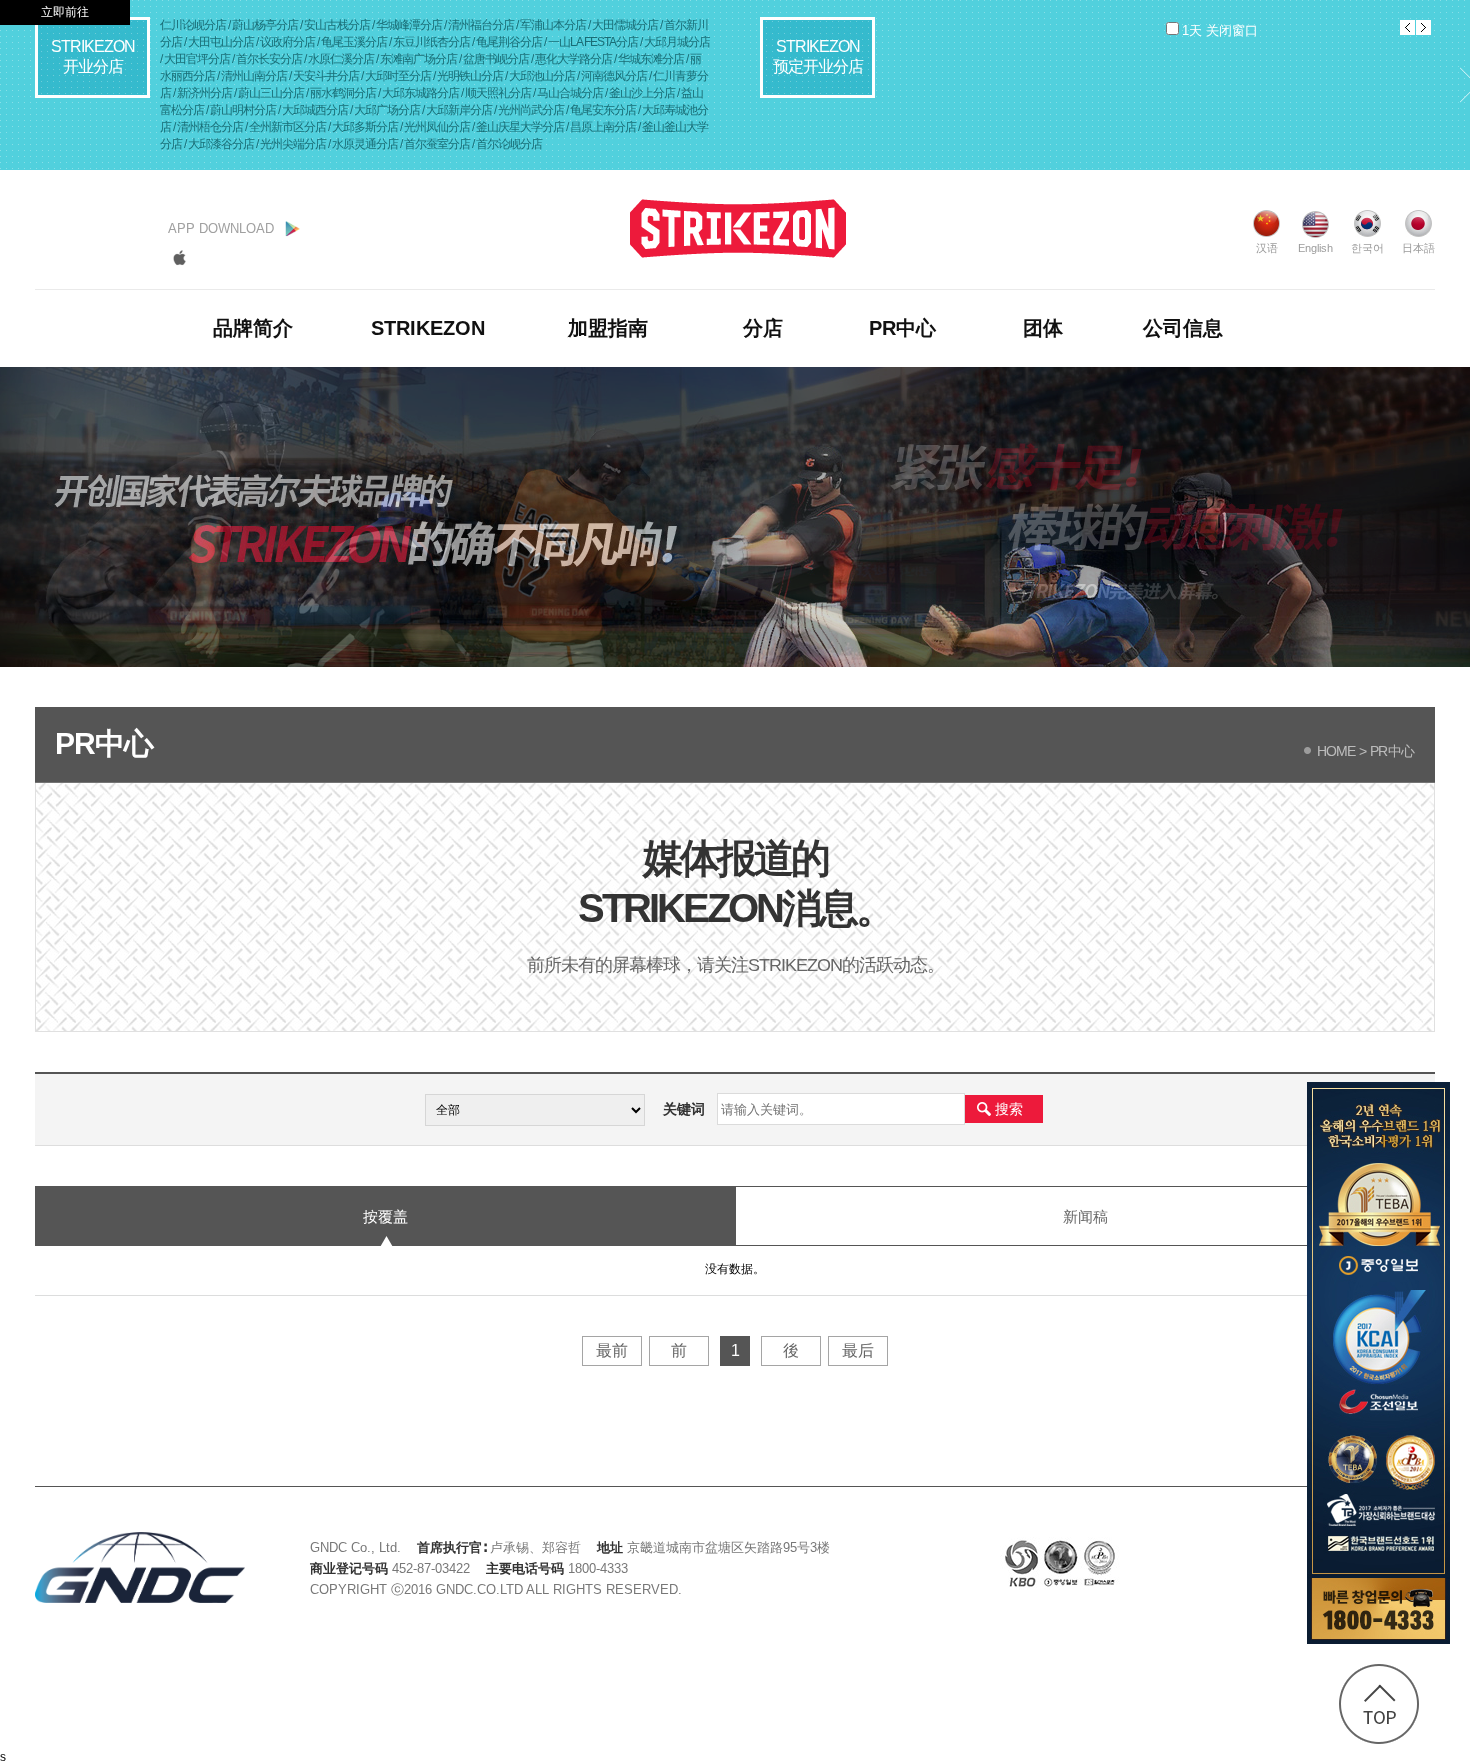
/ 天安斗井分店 (325, 76)
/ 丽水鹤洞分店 (342, 93)
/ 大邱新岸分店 (458, 110)
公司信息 (1183, 328)
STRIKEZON (428, 328)
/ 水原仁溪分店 (340, 59)
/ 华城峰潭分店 (408, 25)
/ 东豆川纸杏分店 (430, 42)
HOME (1333, 751)
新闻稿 (1085, 1216)
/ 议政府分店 (286, 42)
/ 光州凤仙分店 (436, 127)
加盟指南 (608, 328)
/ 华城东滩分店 (650, 59)
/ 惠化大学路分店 (572, 59)
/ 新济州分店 (203, 93)
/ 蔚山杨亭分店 (264, 25)
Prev (1407, 27)
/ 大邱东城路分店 (419, 93)
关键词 (684, 1109)
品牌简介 (253, 328)
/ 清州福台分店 (480, 25)
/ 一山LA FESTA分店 (592, 42)
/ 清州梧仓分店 (209, 127)
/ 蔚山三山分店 (270, 93)
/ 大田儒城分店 (624, 25)
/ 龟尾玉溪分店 (353, 42)
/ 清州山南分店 (253, 76)
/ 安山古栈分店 (336, 25)
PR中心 (902, 328)
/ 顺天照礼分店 (497, 93)
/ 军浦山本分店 (552, 25)
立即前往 (65, 12)
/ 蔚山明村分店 (242, 110)
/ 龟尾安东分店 (602, 110)
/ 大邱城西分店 (314, 110)
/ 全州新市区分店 (286, 127)
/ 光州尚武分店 (530, 110)
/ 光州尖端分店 (292, 144)
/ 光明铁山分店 (469, 76)
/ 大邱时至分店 (397, 76)
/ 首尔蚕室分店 (436, 144)
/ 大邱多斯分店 (364, 127)
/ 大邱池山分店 (541, 76)
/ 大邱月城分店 (675, 42)
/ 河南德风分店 (613, 76)
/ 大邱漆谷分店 (220, 144)
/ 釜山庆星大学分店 (519, 127)
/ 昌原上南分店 (602, 127)
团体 (1043, 328)
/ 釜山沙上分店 (641, 93)
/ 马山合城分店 (569, 93)
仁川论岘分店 (194, 25)
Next (1423, 27)
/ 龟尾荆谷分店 (508, 42)
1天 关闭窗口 (1220, 30)
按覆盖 (385, 1216)
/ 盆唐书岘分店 (495, 59)
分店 (763, 328)
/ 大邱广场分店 (386, 110)
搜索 (1009, 1109)
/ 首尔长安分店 (268, 59)
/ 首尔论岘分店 (507, 144)
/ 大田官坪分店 (196, 59)
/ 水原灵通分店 (364, 144)
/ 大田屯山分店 (220, 42)
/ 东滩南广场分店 (417, 59)
